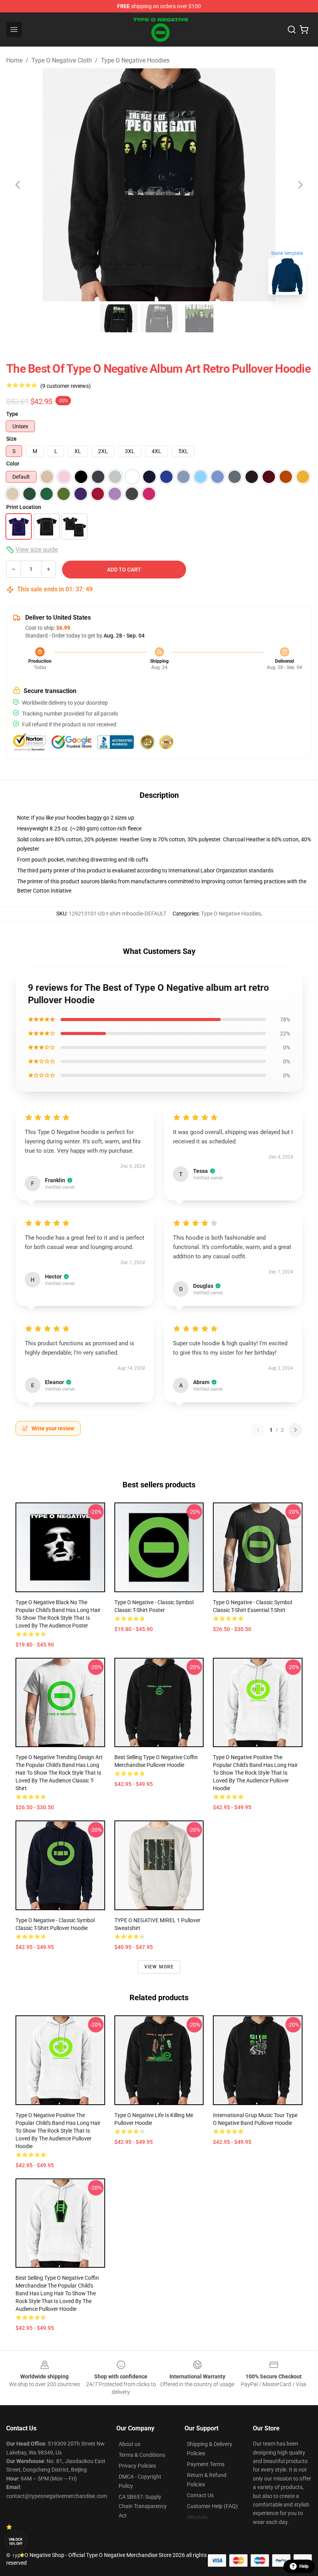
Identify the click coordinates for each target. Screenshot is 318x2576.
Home (14, 60)
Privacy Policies (137, 2466)
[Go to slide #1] (119, 318)
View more (159, 1967)
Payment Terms (206, 2464)
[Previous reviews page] (258, 1430)
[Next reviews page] (296, 1430)
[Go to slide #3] (199, 318)
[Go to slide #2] (159, 318)
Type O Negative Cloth (62, 60)
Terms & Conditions (142, 2455)
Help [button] (304, 2566)
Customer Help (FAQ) (212, 2506)
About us (130, 2444)
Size (11, 439)
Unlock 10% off (16, 2542)
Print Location (24, 507)
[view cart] (304, 30)
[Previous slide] (18, 185)
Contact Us (200, 2495)
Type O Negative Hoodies (135, 60)
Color (13, 464)
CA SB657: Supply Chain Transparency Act (143, 2506)
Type (12, 414)
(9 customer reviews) (66, 386)
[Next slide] (300, 185)
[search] (292, 30)
